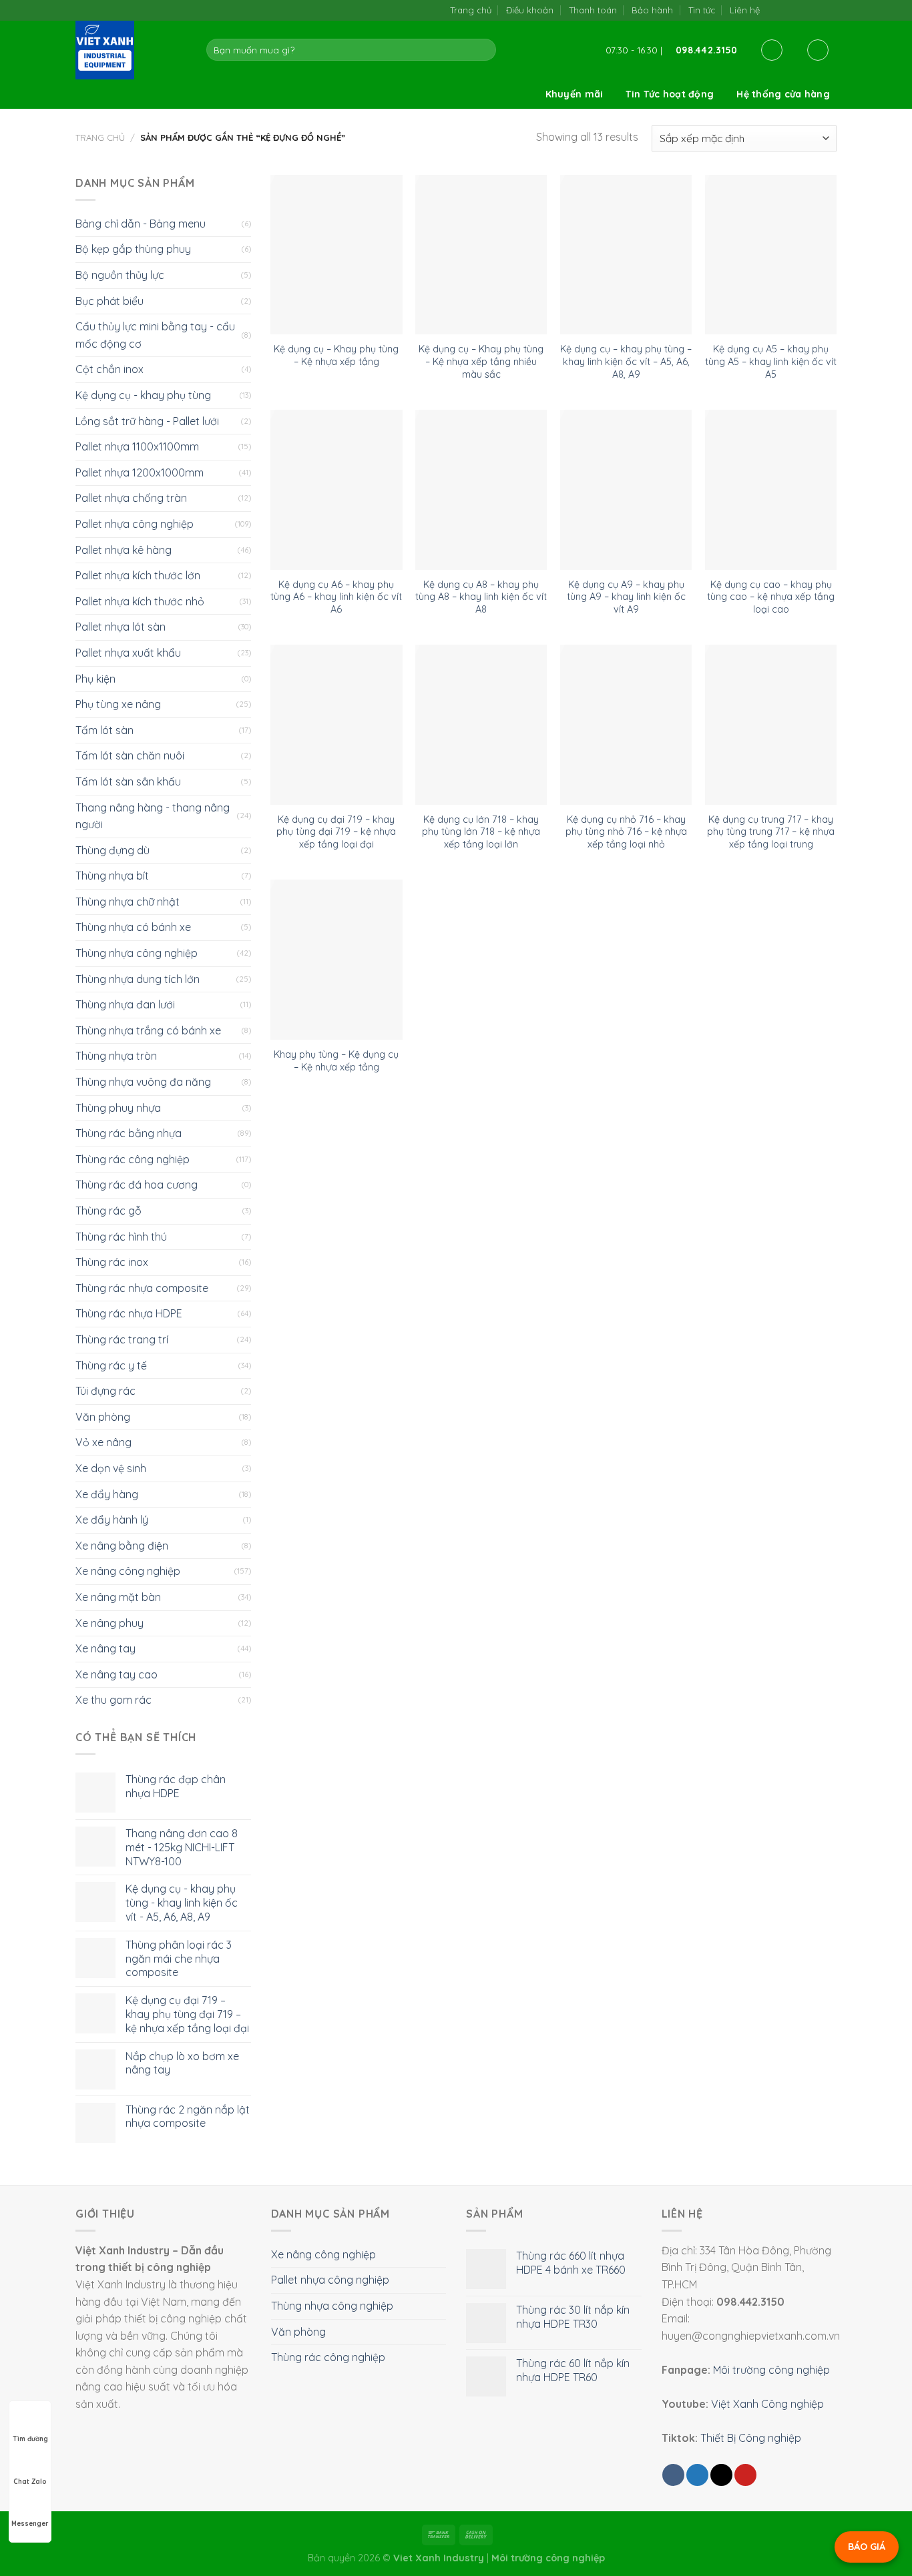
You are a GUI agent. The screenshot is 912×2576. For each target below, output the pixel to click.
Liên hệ (745, 10)
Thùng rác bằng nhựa (129, 1133)
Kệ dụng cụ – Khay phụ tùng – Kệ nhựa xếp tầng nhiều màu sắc (481, 361)
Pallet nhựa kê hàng (124, 550)
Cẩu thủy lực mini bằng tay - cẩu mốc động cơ (155, 335)
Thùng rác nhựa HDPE (129, 1313)
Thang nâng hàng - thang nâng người (153, 816)
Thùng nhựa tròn (116, 1056)
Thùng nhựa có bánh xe (133, 927)
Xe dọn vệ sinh (111, 1468)
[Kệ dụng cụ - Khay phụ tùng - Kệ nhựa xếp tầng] (336, 255)
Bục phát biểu (109, 301)
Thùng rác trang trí (122, 1339)
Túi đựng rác (105, 1391)
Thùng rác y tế (111, 1365)
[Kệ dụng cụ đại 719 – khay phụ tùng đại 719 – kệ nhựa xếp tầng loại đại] (336, 725)
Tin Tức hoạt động (670, 94)
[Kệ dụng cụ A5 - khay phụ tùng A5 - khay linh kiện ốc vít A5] (771, 255)
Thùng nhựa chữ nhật (128, 902)
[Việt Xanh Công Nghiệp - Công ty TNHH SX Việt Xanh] (131, 50)
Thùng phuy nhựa (118, 1108)
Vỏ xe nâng (103, 1442)
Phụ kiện (95, 679)
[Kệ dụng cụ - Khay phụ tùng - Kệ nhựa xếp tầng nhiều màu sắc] (481, 255)
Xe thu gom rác (113, 1700)
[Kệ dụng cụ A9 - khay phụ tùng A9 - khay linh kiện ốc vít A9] (626, 490)
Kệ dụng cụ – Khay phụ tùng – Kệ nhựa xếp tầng (336, 355)
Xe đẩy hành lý (112, 1520)
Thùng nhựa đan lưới (125, 1004)
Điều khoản (530, 10)
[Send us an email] (802, 10)
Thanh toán (593, 10)
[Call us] (816, 10)
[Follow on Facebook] (774, 10)
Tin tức (702, 10)
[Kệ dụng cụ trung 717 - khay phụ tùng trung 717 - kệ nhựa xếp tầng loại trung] (771, 725)
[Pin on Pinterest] (745, 2475)
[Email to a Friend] (721, 2475)
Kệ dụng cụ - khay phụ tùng (143, 395)
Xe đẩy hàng (107, 1494)
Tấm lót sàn (104, 730)
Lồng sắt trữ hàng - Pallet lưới (147, 421)
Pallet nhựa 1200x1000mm (140, 472)
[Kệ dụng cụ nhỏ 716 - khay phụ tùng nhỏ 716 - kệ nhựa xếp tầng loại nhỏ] (626, 725)
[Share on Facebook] (673, 2475)
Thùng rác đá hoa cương (137, 1185)
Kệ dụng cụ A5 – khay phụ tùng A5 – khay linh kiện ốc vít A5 (771, 361)
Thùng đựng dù (112, 850)
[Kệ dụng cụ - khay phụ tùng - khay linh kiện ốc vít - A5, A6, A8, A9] (626, 255)
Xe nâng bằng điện (122, 1546)
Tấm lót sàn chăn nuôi (130, 755)
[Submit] (484, 50)
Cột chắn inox (109, 369)
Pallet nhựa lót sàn (121, 627)
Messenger (30, 2524)
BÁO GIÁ (867, 2547)
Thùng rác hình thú (121, 1237)
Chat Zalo (30, 2482)
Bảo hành (652, 10)
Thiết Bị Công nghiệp (751, 2438)
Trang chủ (471, 10)
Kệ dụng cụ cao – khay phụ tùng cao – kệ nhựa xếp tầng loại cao (771, 597)
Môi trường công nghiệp (771, 2370)
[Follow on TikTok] (788, 10)
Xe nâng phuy (109, 1623)
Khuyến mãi (575, 94)
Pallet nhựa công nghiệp (135, 524)
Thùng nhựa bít (112, 876)
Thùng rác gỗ (108, 1211)
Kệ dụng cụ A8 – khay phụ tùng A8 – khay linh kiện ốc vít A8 (481, 597)
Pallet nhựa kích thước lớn (138, 575)
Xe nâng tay (105, 1648)
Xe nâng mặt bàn (118, 1597)
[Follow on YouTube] (830, 10)
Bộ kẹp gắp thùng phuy (133, 249)
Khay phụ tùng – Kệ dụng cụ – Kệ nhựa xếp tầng (336, 1061)
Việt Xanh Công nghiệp (767, 2404)
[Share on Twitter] (697, 2475)
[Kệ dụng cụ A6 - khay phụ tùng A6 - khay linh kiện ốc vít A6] (336, 490)
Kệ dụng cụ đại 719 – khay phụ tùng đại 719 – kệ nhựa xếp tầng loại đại (336, 832)
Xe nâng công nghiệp (128, 1571)
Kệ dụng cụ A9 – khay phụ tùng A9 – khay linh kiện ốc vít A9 (626, 597)
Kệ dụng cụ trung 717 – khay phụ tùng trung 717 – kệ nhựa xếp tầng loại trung (771, 832)
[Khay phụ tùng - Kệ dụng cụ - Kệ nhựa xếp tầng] (336, 960)
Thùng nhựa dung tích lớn (138, 979)
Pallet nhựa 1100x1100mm (137, 446)
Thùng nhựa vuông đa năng (143, 1082)
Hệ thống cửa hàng (783, 94)
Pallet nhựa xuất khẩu (128, 653)
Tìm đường (30, 2439)
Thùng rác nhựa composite (142, 1288)
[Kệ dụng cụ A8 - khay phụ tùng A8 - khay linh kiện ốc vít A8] (481, 490)
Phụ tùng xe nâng (118, 704)
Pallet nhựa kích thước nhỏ (140, 601)
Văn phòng (103, 1417)
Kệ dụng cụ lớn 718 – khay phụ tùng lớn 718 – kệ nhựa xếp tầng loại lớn (481, 832)
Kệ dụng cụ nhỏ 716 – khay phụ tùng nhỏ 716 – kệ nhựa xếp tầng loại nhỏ (626, 832)
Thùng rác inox (112, 1262)
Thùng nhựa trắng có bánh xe (148, 1030)
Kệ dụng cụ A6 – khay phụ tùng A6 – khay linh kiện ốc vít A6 (336, 597)
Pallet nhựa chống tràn (131, 498)
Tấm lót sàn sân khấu (128, 781)
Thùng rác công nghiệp (133, 1159)
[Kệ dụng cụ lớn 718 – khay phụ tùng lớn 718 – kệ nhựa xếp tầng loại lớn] (481, 725)
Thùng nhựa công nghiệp (137, 953)
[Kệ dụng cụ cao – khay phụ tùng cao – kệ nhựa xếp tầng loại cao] (771, 490)
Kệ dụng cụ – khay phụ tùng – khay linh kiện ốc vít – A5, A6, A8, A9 (626, 361)
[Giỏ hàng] (818, 50)
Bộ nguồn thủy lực (120, 275)
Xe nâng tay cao (117, 1674)
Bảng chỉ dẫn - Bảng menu (141, 224)
